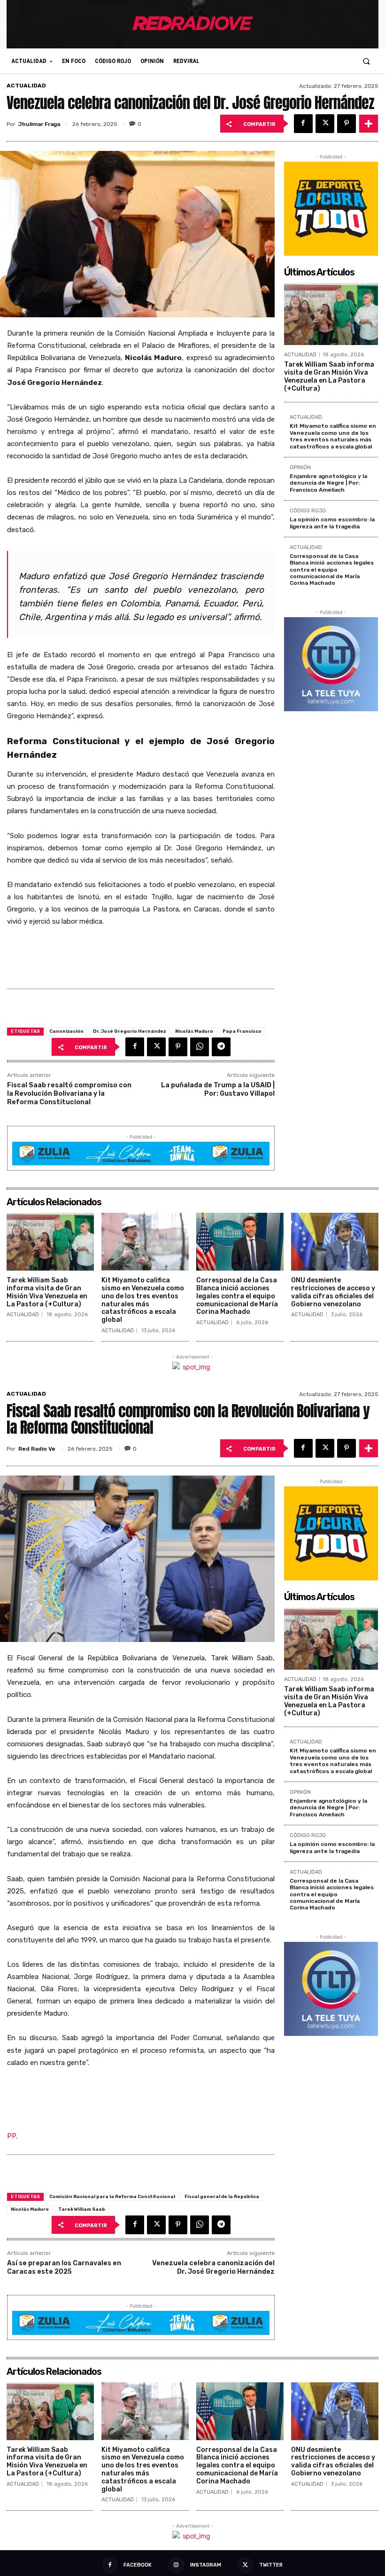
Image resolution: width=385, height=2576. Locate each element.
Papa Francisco (242, 1031)
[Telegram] (221, 1047)
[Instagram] (176, 2565)
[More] (369, 124)
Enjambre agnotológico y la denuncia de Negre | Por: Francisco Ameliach (328, 483)
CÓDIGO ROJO (308, 511)
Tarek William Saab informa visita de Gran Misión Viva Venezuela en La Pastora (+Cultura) (329, 376)
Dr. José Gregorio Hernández (129, 1031)
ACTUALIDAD (26, 86)
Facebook (138, 2565)
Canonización (66, 1031)
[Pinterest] (346, 124)
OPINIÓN (300, 468)
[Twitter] (325, 124)
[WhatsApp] (200, 1047)
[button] (366, 61)
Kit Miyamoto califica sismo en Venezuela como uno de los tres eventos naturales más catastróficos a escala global (333, 436)
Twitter (271, 2565)
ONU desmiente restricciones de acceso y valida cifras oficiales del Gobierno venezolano (333, 1292)
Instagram (206, 2565)
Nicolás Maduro (194, 1031)
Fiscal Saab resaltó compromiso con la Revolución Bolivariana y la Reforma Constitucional (69, 1094)
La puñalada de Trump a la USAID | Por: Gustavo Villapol (218, 1089)
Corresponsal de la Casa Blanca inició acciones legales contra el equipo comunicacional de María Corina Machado (332, 570)
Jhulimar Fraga (39, 124)
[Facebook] (303, 124)
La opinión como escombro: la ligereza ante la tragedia (332, 523)
